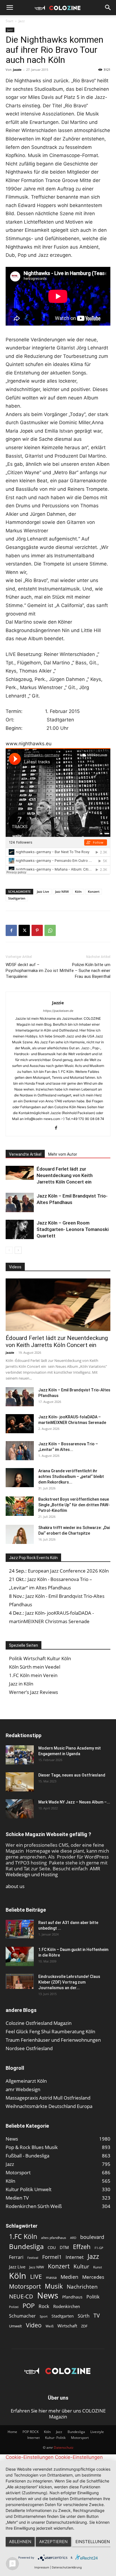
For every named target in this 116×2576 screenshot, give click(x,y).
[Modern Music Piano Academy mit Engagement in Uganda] (20, 1755)
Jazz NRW (62, 891)
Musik (54, 2286)
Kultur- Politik (55, 2438)
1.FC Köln (23, 2237)
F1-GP (99, 2248)
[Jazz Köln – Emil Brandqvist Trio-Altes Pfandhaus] (20, 1202)
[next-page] (18, 1250)
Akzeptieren (53, 2542)
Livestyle (97, 2432)
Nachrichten (82, 2287)
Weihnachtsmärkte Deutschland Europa (49, 2106)
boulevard (92, 2237)
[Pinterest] (37, 930)
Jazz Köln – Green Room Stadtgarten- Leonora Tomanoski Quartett (73, 1229)
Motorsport (25, 2286)
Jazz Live (43, 891)
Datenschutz (64, 2447)
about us (15, 1886)
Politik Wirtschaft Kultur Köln (40, 1658)
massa (51, 2277)
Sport (44, 2316)
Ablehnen (20, 2542)
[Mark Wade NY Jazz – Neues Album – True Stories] (20, 1809)
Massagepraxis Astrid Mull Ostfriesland (48, 2098)
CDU (52, 2247)
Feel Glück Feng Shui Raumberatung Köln (50, 2031)
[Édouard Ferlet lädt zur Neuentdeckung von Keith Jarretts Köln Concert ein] (20, 1173)
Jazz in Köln (21, 1684)
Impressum (42, 2567)
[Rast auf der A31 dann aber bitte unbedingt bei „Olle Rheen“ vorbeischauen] (20, 1929)
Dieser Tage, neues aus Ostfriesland (72, 1775)
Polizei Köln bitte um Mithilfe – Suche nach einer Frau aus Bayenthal (85, 971)
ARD (73, 2238)
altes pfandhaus (54, 2238)
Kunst (98, 2267)
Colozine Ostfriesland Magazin (39, 2023)
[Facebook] (11, 930)
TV (97, 2315)
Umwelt (15, 2326)
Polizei (14, 2307)
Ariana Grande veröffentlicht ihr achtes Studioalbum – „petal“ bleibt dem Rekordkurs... (71, 1476)
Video (34, 2325)
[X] (24, 930)
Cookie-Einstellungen (30, 2457)
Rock (44, 2306)
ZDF (84, 2326)
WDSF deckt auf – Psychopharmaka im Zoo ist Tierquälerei (32, 971)
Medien (69, 2277)
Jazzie (17, 70)
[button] (10, 8)
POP (29, 2306)
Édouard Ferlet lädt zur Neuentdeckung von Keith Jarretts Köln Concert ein (65, 1175)
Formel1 (52, 2257)
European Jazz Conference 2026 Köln (68, 1571)
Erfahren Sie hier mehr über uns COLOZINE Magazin (58, 2414)
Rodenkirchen (67, 2306)
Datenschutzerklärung (67, 2567)
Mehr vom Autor (63, 1154)
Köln (78, 891)
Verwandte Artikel (25, 1154)
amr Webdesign (23, 2089)
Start (9, 21)
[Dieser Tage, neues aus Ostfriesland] (20, 1782)
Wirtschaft (67, 2326)
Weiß (50, 2326)
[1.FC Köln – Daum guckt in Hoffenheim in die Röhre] (20, 1957)
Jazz (22, 21)
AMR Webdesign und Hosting (53, 1871)
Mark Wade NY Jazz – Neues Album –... (74, 1802)
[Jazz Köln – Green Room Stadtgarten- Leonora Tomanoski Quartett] (20, 1229)
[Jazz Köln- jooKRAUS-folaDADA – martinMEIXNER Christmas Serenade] (20, 1424)
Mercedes (93, 2277)
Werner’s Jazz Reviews (34, 1692)
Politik (93, 2297)
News (48, 2295)
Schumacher (22, 2316)
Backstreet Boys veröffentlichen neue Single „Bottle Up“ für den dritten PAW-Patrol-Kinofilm (74, 1505)
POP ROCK (31, 2432)
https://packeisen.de (58, 1011)
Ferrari (16, 2257)
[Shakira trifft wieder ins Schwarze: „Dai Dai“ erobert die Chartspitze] (20, 1535)
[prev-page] (9, 1250)
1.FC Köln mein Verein (33, 1675)
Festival (33, 2258)
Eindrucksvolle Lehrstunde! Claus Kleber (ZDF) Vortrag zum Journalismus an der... (69, 1982)
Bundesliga (26, 2247)
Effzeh (82, 2247)
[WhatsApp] (50, 930)
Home (12, 2432)
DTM (64, 2247)
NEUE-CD (21, 2296)
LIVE (36, 2276)
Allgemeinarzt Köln (26, 2081)
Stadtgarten (17, 898)
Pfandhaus (72, 2297)
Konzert (94, 891)
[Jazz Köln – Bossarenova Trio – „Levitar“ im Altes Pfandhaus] (20, 1451)
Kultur (81, 2266)
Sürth (84, 2316)
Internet (75, 2257)
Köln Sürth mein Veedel (35, 1667)
